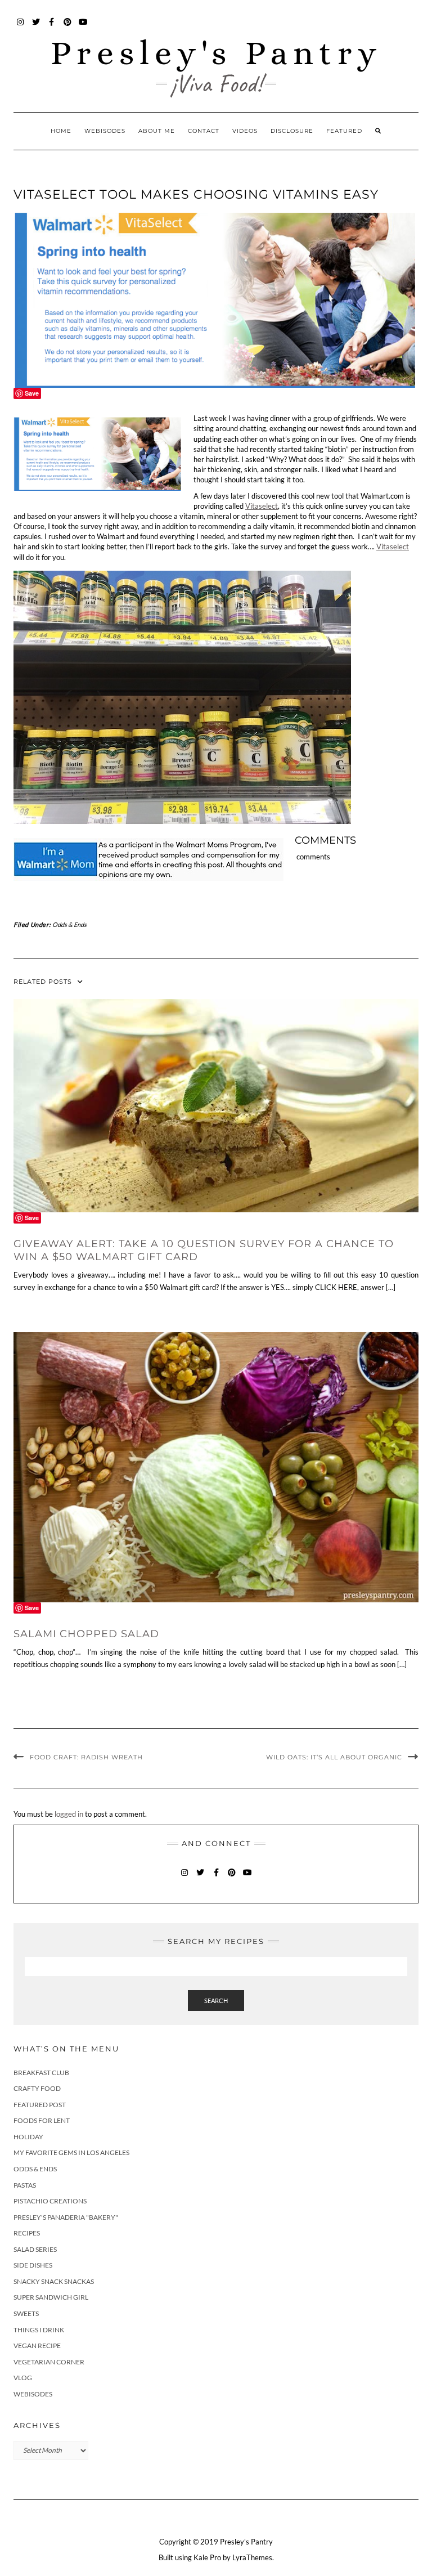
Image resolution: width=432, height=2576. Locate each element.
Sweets (26, 2313)
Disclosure (292, 131)
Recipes (27, 2233)
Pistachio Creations (50, 2201)
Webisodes (105, 131)
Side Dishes (33, 2265)
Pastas (25, 2185)
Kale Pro (207, 2557)
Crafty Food (37, 2088)
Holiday (28, 2137)
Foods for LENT (42, 2120)
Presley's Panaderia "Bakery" (66, 2217)
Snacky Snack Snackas (54, 2281)
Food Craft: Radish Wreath (86, 1757)
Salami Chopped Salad (86, 1634)
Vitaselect (262, 506)
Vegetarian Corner (49, 2362)
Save (32, 393)
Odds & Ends (69, 924)
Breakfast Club (41, 2073)
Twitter (36, 27)
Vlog (23, 2378)
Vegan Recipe (37, 2346)
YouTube (84, 27)
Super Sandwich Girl (51, 2297)
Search (216, 2001)
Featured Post (40, 2105)
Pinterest (68, 27)
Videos (245, 131)
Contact (204, 131)
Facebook (52, 27)
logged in (69, 1814)
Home (61, 131)
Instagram (21, 27)
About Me (157, 131)
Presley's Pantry (216, 53)
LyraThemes (252, 2557)
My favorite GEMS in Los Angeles (71, 2152)
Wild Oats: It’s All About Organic (334, 1757)
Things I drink (39, 2330)
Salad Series (35, 2249)
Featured (344, 131)
